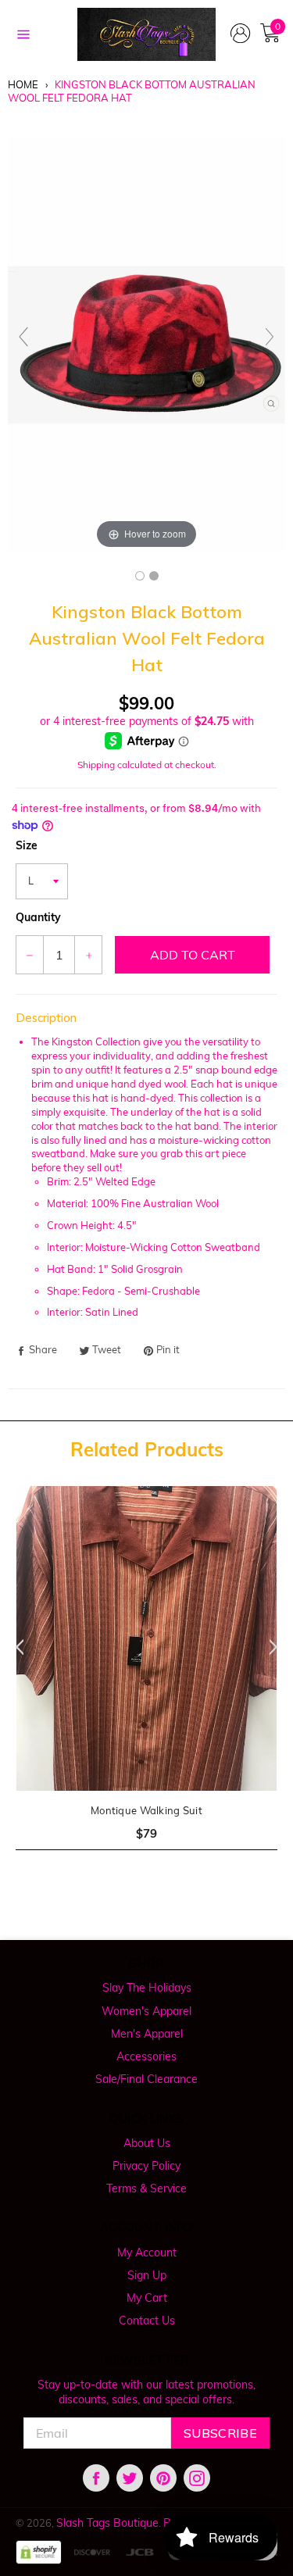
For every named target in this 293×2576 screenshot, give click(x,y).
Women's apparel (146, 2011)
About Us (147, 2143)
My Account (147, 2253)
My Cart (147, 2298)
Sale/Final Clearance (146, 2079)
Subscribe (220, 2433)
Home (23, 84)
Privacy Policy (146, 2166)
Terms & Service (146, 2188)
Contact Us (147, 2321)
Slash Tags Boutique (107, 2523)
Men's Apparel (147, 2034)
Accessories (146, 2056)
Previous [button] (16, 1647)
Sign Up (147, 2275)
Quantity (38, 917)
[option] (146, 1678)
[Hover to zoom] (146, 344)
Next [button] (277, 1647)
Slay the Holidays (147, 1988)
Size (27, 845)
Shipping (96, 765)
